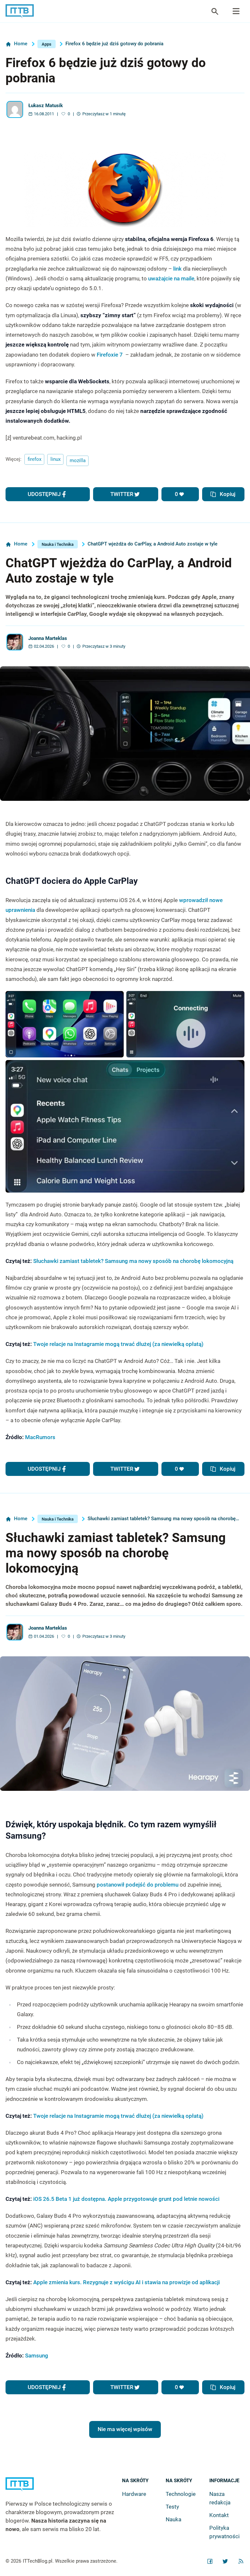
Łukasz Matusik (46, 106)
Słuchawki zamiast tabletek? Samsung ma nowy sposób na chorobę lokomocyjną (133, 1261)
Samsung (37, 2356)
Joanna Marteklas (48, 638)
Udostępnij (44, 494)
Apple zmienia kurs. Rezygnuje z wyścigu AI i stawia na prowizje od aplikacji (126, 2282)
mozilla (78, 460)
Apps (47, 44)
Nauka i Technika (58, 544)
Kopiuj (228, 494)
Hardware (134, 2494)
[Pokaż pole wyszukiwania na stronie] (215, 11)
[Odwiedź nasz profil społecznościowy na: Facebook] (210, 2561)
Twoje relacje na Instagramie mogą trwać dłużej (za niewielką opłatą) (118, 1344)
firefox (35, 459)
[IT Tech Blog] (20, 11)
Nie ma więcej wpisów (125, 2429)
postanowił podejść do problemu (138, 1885)
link (177, 269)
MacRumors (40, 1437)
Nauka (174, 2519)
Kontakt (219, 2515)
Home (21, 44)
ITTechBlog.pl (38, 2561)
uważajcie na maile (171, 278)
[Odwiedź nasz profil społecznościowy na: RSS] (241, 2561)
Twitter (122, 494)
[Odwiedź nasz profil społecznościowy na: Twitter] (225, 2561)
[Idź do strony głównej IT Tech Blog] (64, 2489)
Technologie (181, 2494)
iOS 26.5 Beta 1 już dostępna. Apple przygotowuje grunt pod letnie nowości (126, 2199)
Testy (172, 2507)
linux (56, 459)
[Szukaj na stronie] (236, 11)
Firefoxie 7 (110, 355)
